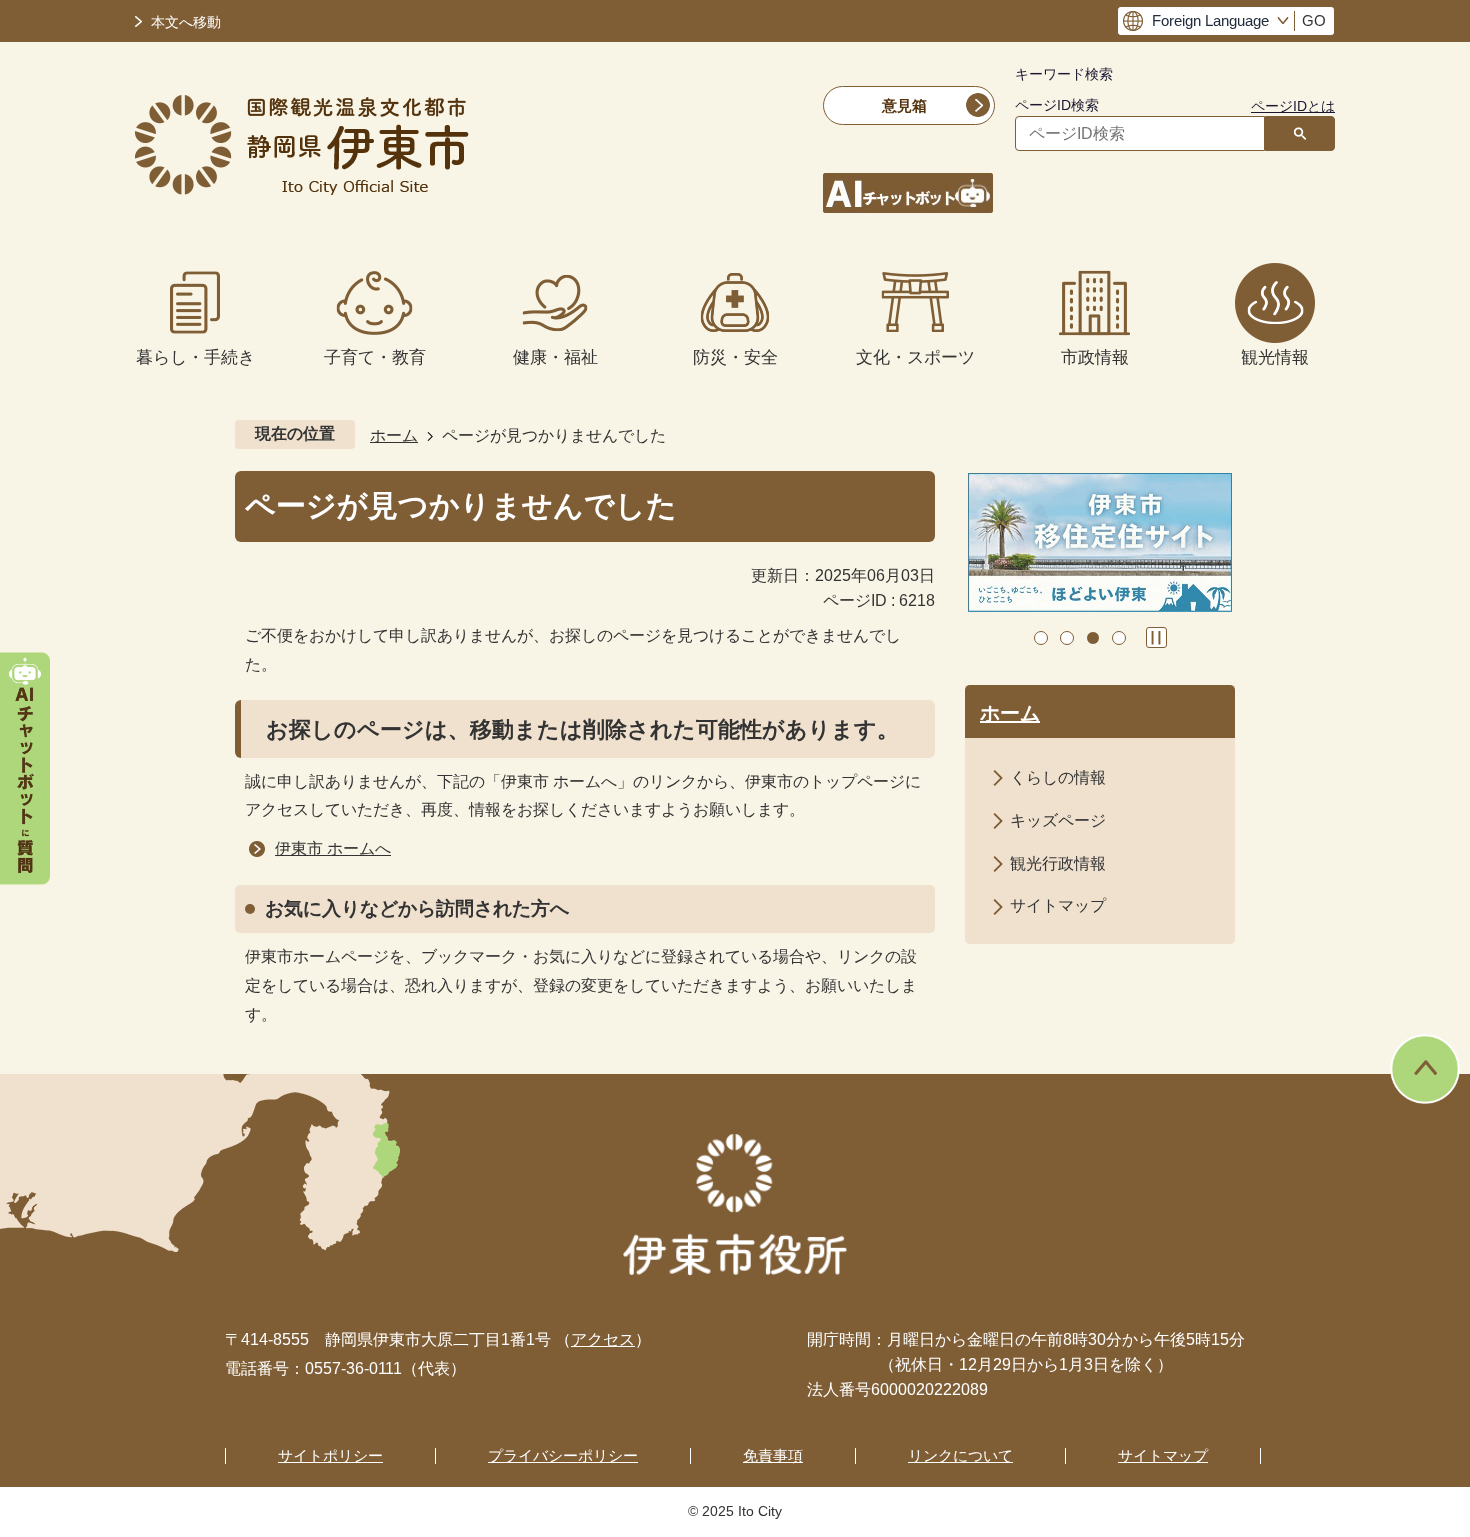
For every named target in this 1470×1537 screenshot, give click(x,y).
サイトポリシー (330, 1455)
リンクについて (960, 1455)
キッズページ (1058, 820)
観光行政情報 (1058, 863)
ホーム (394, 435)
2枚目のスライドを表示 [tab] (1067, 638)
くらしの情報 (1058, 777)
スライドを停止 (1156, 637)
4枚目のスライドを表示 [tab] (1119, 638)
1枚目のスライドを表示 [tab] (1041, 638)
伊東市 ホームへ (333, 848)
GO (1314, 21)
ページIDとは (1293, 106)
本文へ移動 (186, 22)
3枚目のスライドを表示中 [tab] (1093, 638)
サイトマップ (1058, 905)
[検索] (1300, 133)
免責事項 (773, 1455)
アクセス (603, 1339)
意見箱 (904, 105)
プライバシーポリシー (563, 1455)
